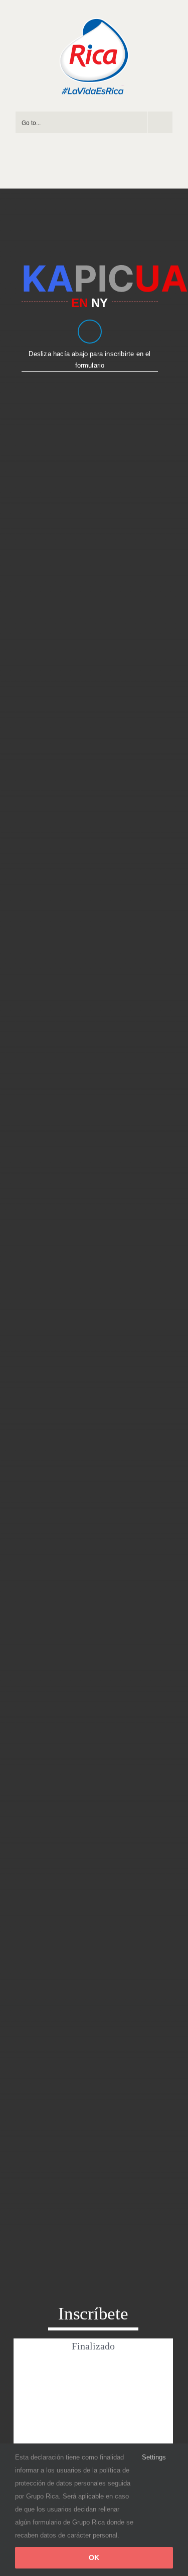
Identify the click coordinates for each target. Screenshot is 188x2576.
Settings (155, 2457)
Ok (94, 2557)
